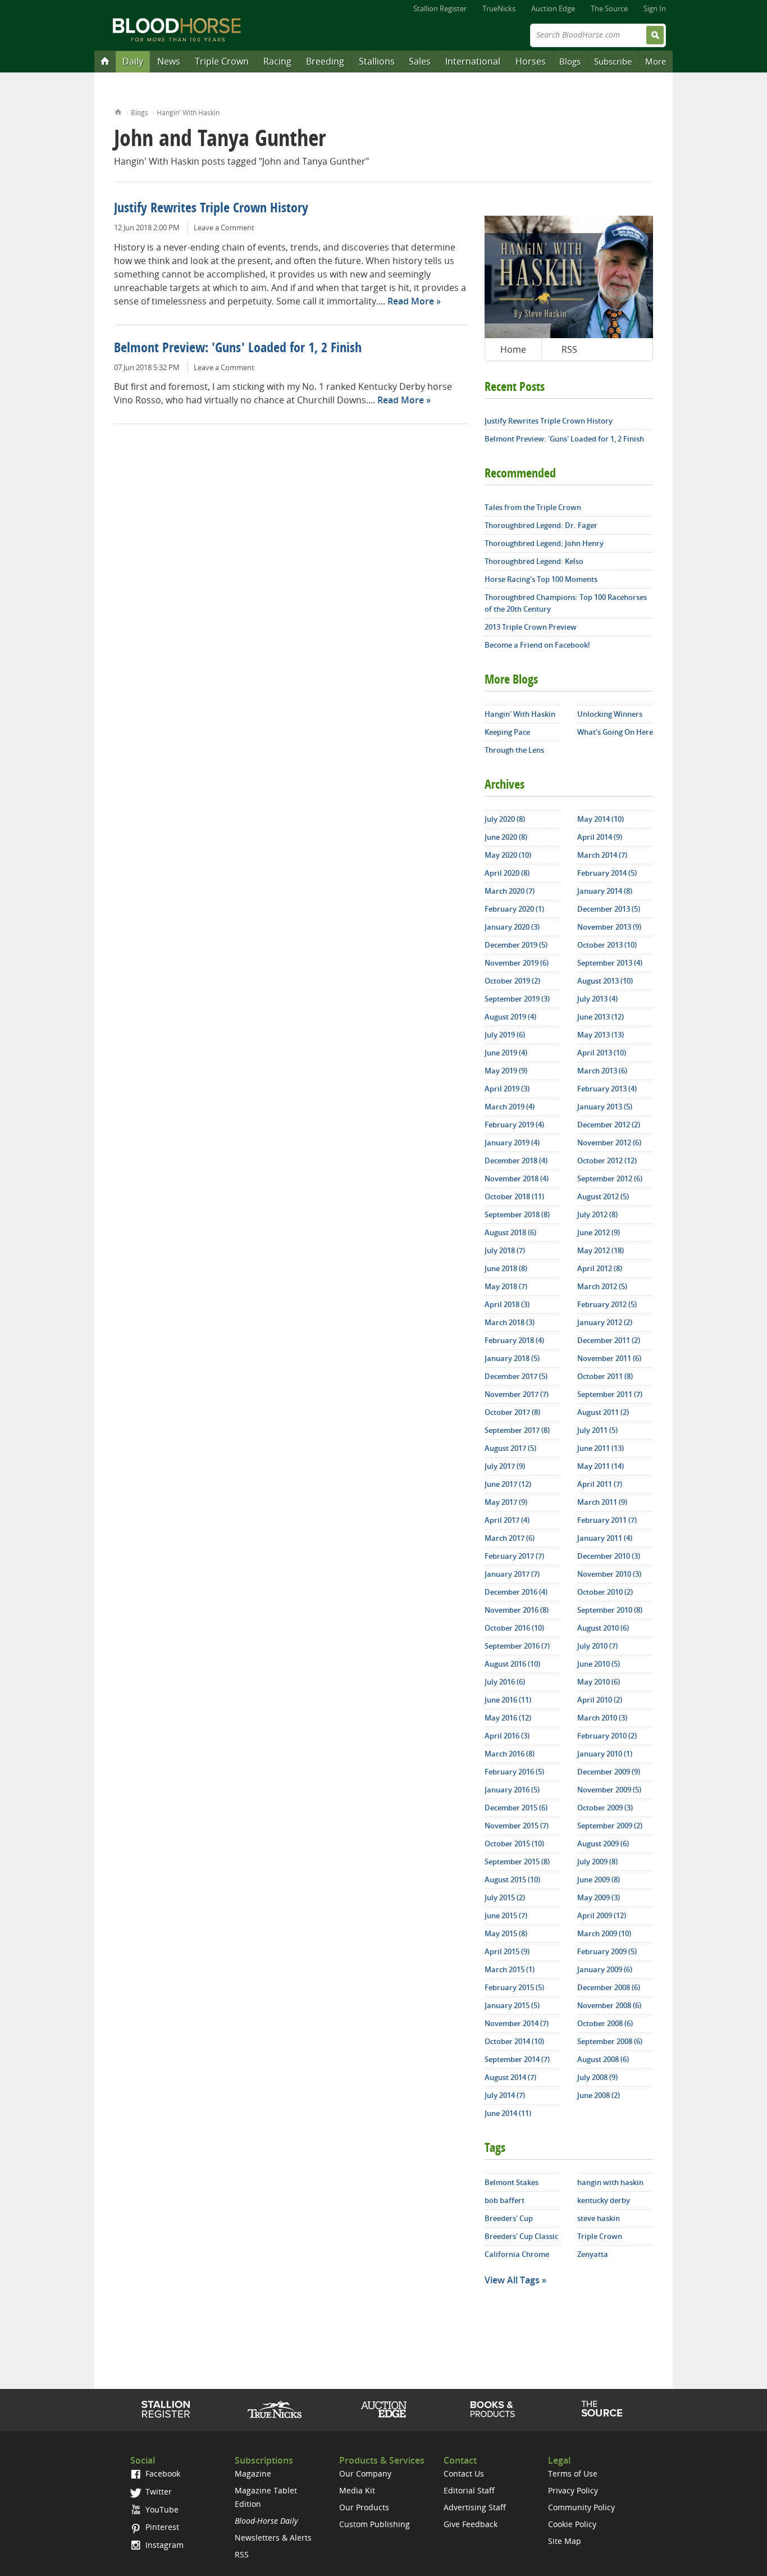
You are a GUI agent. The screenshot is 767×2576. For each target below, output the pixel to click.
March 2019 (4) (510, 1107)
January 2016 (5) (512, 1790)
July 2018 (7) (505, 1250)
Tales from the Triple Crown (533, 507)
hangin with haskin (610, 2182)
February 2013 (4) (607, 1089)
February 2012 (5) (607, 1304)
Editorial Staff (469, 2490)
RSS (569, 349)
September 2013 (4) (610, 963)
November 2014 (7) (517, 2023)
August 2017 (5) (510, 1448)
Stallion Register (440, 8)
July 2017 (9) (505, 1466)
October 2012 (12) (607, 1160)
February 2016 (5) (514, 1772)
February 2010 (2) (607, 1736)
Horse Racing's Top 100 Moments (541, 579)
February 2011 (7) (607, 1520)
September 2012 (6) (610, 1178)
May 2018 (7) (506, 1286)
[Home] (105, 61)
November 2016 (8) (517, 1610)
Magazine (253, 2473)
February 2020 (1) (514, 909)
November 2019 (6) (517, 963)
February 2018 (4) (514, 1340)
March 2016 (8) (510, 1754)
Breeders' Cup (509, 2218)
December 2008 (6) (609, 1987)
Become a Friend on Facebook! (537, 645)
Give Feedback (471, 2524)
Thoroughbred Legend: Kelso (534, 561)
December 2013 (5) (609, 909)
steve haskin (599, 2218)
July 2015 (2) (505, 1897)
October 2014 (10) (514, 2041)
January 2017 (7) (512, 1574)
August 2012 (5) (603, 1196)
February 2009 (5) (607, 1951)
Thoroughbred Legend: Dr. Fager (541, 525)
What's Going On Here (615, 732)
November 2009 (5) (609, 1790)
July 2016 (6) (505, 1682)
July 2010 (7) (597, 1646)
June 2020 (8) (506, 837)
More (656, 61)
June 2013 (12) (601, 1017)
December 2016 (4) (516, 1592)
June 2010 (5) (599, 1664)
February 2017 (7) (514, 1556)
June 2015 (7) (506, 1915)
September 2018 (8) (517, 1214)
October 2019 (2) (512, 981)
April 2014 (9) (600, 837)
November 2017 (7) (517, 1394)
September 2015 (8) (517, 1862)
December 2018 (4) (516, 1160)
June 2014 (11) (508, 2113)
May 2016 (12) (508, 1718)
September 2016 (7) (517, 1646)
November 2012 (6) (609, 1143)
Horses (531, 61)
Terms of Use (573, 2473)
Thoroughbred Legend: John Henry (544, 543)
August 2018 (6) (510, 1232)
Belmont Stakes (512, 2182)
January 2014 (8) (605, 891)
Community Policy (581, 2507)
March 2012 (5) (602, 1286)
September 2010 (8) (610, 1610)
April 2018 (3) (507, 1304)
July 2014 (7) (505, 2095)
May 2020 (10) (508, 855)
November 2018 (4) (517, 1178)
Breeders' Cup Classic (521, 2236)
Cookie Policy (572, 2524)
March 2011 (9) (602, 1502)
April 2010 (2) (600, 1700)
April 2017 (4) (507, 1520)
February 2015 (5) (514, 1987)
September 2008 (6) (610, 2041)
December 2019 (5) (516, 945)
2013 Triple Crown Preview (531, 627)
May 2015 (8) (506, 1933)
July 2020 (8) (505, 819)
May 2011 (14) (601, 1466)
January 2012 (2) (605, 1322)
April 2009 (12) (602, 1915)
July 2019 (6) (505, 1035)
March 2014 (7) (602, 855)
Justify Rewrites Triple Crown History (211, 209)
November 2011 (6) (609, 1358)
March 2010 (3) (602, 1718)
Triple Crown (222, 61)
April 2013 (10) (602, 1053)
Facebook (162, 2473)
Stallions (377, 61)
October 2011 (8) (605, 1376)
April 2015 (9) (507, 1951)
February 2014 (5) (607, 873)
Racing (277, 61)
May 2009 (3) (599, 1897)
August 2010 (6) (603, 1628)
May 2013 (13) (601, 1035)
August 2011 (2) (603, 1412)
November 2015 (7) (517, 1826)
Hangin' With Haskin (188, 113)
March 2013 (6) (602, 1071)
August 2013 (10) (605, 981)
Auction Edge (553, 8)
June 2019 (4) (506, 1053)
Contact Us (464, 2473)
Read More (411, 301)
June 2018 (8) (506, 1268)
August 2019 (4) (510, 1017)
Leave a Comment (224, 227)
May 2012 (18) (601, 1250)
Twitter (157, 2491)
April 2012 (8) (600, 1268)
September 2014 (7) (517, 2059)
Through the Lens (514, 750)
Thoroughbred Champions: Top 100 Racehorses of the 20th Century (566, 603)
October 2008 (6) (605, 2023)
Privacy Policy (573, 2490)
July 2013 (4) (597, 999)
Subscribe (613, 61)
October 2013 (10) (607, 945)
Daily (133, 61)
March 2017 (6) (510, 1538)
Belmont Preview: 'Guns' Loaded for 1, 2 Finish (238, 349)
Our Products (364, 2507)
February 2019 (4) (514, 1125)
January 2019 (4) (512, 1143)
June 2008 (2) (599, 2095)
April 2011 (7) (600, 1484)
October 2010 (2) (605, 1592)
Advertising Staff (475, 2507)
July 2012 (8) (597, 1214)
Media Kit (357, 2490)
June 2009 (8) (599, 1879)
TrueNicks (499, 8)
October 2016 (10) (514, 1628)
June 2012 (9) (599, 1232)
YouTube (161, 2509)
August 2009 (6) (603, 1844)
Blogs (570, 61)
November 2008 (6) (609, 2005)
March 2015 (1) (510, 1969)
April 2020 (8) (507, 873)
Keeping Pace (507, 732)
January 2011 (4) (605, 1538)
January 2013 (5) (605, 1107)
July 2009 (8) (597, 1862)
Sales (420, 61)
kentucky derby (604, 2200)
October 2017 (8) (512, 1412)
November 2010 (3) (609, 1574)
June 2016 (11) (508, 1700)
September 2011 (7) (610, 1394)
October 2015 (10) (514, 1844)
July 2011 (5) (597, 1430)
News (169, 61)
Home (118, 111)
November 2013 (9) (609, 927)
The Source (609, 8)
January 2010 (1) (605, 1754)
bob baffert (505, 2200)
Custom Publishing (375, 2524)
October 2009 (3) (605, 1808)
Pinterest (161, 2527)
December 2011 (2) (609, 1340)
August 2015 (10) (512, 1879)
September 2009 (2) (610, 1826)
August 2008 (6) (603, 2059)
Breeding (325, 61)
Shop (493, 2409)
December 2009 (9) (609, 1772)
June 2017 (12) (508, 1484)
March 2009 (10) (604, 1933)
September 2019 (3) (517, 999)
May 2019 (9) (506, 1071)
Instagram (163, 2545)
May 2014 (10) (601, 819)
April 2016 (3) (507, 1736)
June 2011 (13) (601, 1448)
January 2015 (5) (512, 2005)
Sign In (655, 8)
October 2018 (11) (514, 1196)
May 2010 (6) (599, 1682)
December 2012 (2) (609, 1125)
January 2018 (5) (512, 1358)
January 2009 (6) (605, 1969)
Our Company (365, 2473)
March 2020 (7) (510, 891)
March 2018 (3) (510, 1322)
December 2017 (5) (516, 1376)
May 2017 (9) (506, 1502)
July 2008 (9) (597, 2077)
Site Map (565, 2541)
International (473, 61)
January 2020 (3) (512, 927)
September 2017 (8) (517, 1430)
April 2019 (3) (507, 1089)
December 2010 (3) (609, 1556)
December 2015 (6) (516, 1808)
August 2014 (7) (510, 2077)
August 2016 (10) (512, 1664)
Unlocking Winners (610, 714)
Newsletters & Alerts (273, 2538)
